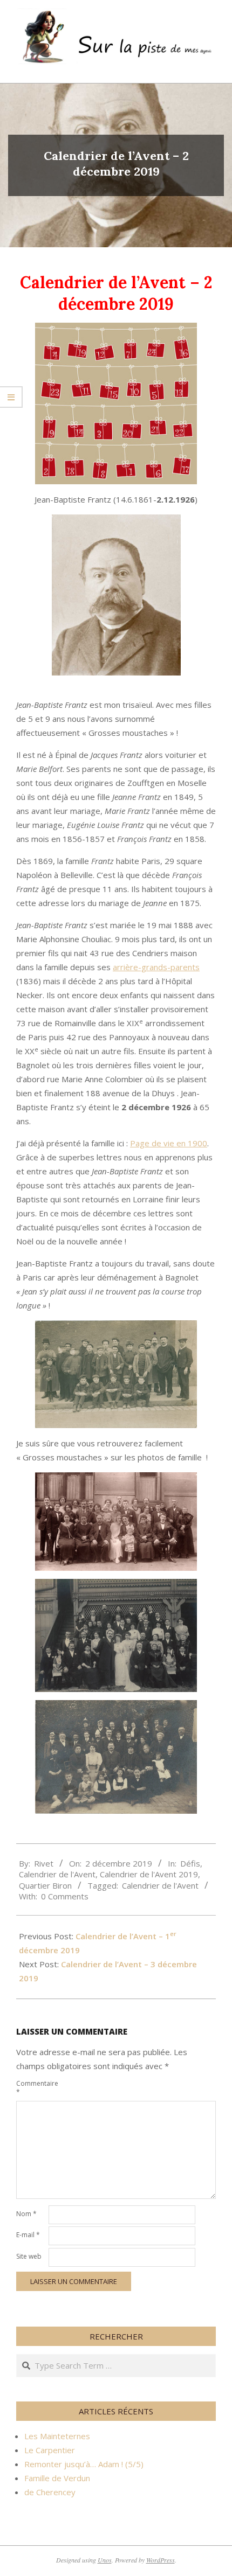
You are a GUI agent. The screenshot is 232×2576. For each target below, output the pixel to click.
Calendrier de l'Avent (57, 1874)
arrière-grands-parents (156, 967)
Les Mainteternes (57, 2436)
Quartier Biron (45, 1885)
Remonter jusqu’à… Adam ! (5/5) (84, 2464)
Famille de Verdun (57, 2478)
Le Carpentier (50, 2450)
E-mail (28, 2235)
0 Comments (65, 1896)
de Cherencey (50, 2492)
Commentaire (31, 2088)
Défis (190, 1863)
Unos (105, 2560)
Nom (26, 2214)
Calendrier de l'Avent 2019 (149, 1874)
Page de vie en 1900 (169, 1143)
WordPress (161, 2560)
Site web (29, 2256)
